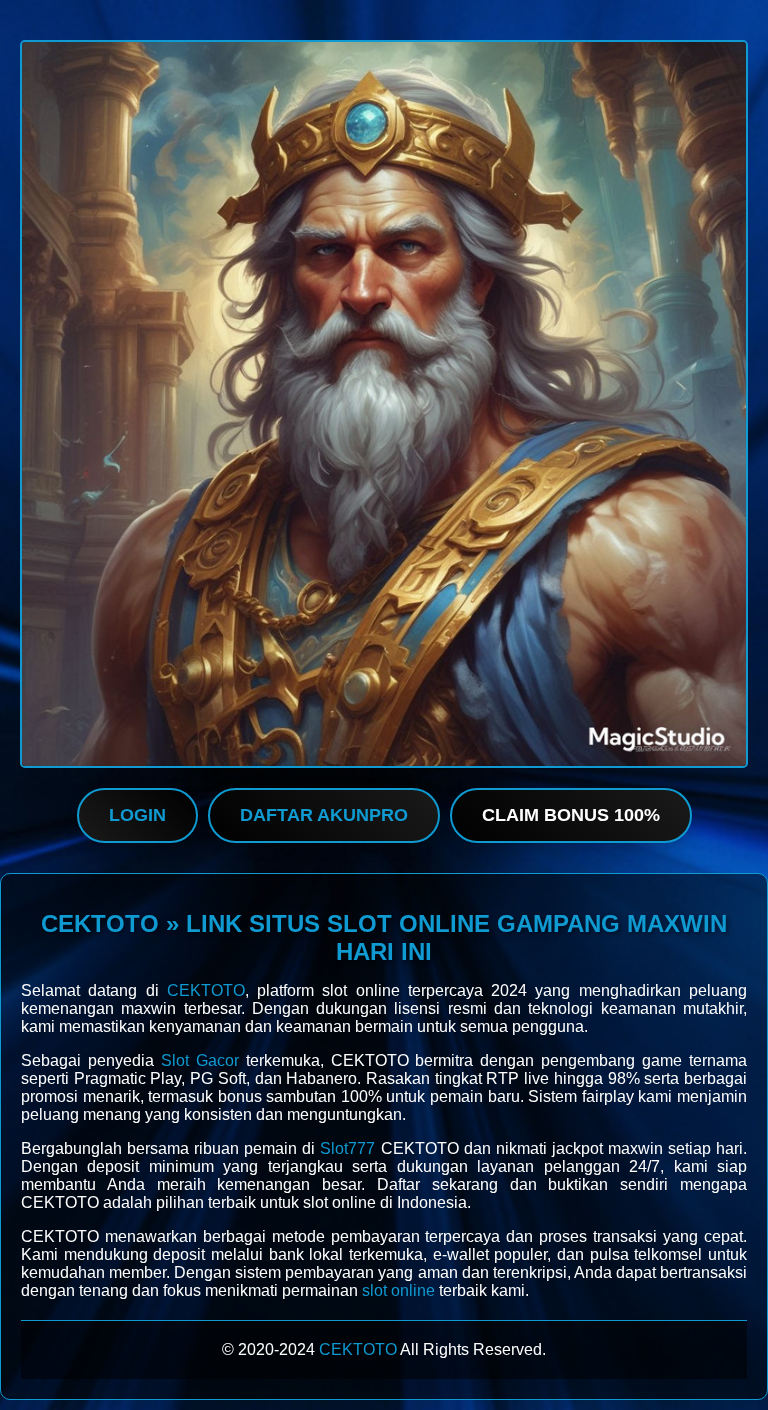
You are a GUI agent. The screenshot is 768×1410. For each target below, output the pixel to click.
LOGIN (137, 815)
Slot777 (347, 1148)
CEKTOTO (206, 990)
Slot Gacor (200, 1060)
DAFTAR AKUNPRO (324, 815)
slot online (398, 1290)
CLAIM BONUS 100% (571, 815)
